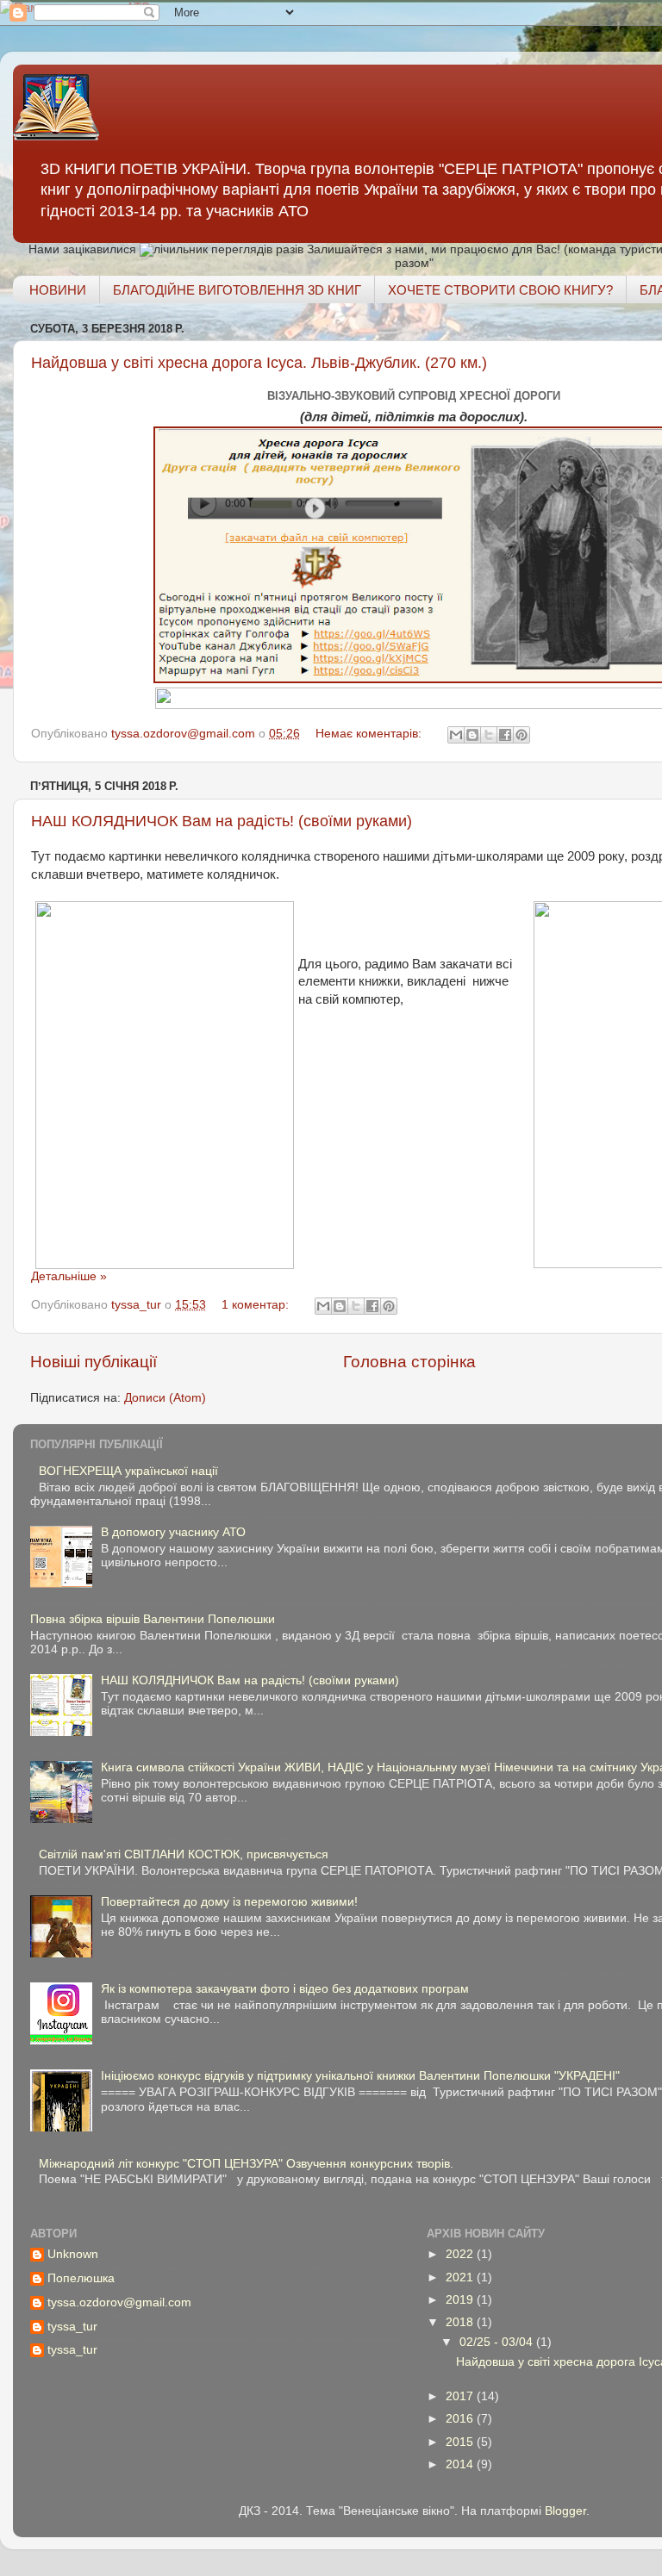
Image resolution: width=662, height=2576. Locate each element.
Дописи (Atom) (165, 1398)
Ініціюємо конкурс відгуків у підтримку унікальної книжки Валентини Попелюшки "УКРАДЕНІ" (360, 2076)
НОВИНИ (58, 290)
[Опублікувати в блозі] (472, 735)
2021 (461, 2277)
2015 (461, 2442)
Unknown (73, 2254)
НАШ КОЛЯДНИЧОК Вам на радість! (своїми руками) (222, 821)
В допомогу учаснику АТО (173, 1532)
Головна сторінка (409, 1362)
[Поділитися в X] (489, 735)
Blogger (565, 2511)
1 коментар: (257, 1305)
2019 (461, 2300)
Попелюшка (81, 2278)
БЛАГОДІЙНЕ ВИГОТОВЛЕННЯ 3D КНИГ (237, 290)
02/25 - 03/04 (498, 2342)
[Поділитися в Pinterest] (521, 735)
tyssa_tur (72, 2327)
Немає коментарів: (370, 734)
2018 (461, 2322)
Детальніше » (69, 1276)
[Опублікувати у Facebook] (505, 735)
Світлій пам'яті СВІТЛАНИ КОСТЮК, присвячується (184, 1854)
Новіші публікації (94, 1362)
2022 (461, 2254)
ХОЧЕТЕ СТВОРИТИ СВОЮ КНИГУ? (500, 290)
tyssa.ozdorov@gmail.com (119, 2302)
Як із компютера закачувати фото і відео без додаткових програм (285, 1989)
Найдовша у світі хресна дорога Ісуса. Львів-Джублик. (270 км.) (259, 363)
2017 (461, 2396)
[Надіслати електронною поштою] (456, 735)
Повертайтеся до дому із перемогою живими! (229, 1902)
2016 (461, 2419)
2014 (461, 2464)
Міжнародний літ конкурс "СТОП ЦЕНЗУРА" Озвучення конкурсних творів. (246, 2164)
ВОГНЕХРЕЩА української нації (128, 1471)
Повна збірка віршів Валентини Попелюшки (153, 1619)
